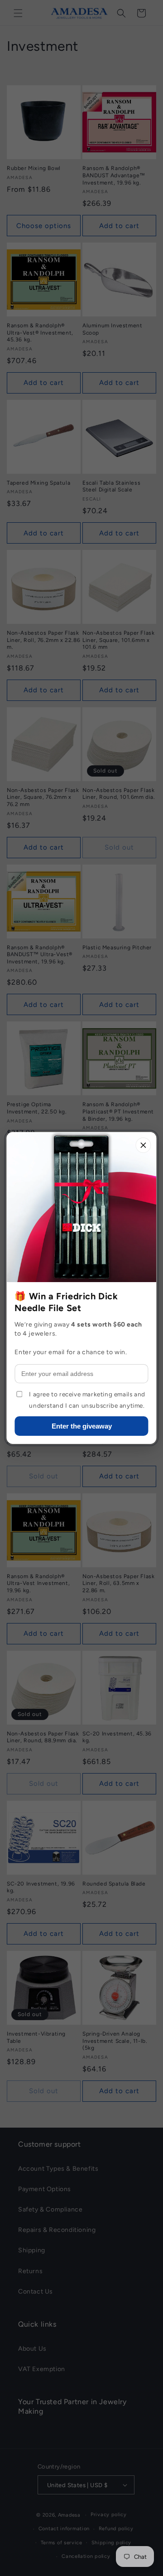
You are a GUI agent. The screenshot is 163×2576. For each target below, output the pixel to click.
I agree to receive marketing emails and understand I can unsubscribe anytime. (87, 1400)
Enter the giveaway (82, 1426)
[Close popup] (144, 1145)
